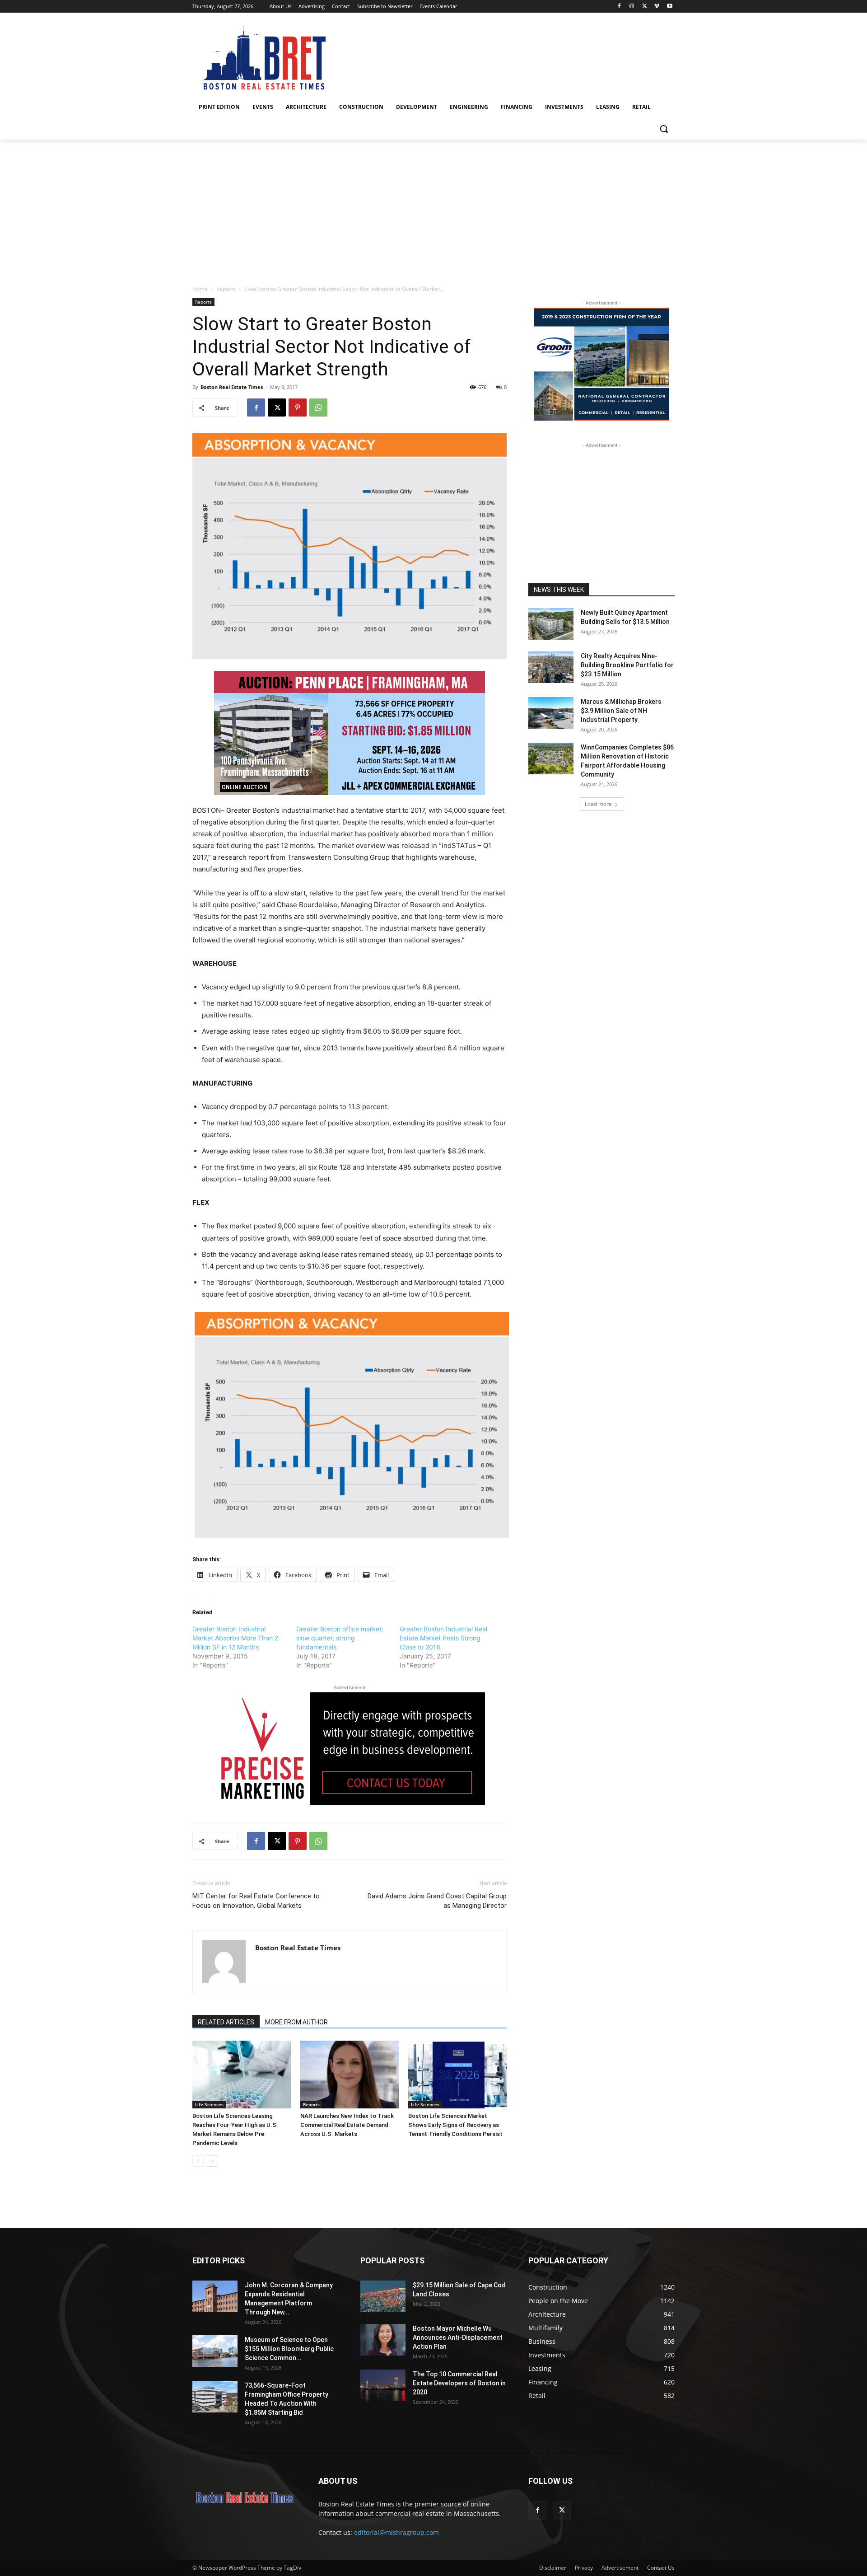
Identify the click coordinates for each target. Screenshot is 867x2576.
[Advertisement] (433, 207)
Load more (598, 804)
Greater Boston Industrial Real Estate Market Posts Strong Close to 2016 (443, 1638)
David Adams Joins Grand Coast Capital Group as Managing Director (437, 1901)
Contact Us (661, 2568)
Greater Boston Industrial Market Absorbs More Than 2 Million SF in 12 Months (235, 1638)
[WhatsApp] (318, 407)
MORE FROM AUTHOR (296, 2022)
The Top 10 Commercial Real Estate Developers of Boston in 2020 (459, 2383)
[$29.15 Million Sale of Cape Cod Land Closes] (383, 2296)
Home (200, 289)
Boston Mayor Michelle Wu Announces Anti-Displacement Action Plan (458, 2337)
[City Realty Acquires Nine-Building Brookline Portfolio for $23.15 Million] (551, 667)
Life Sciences (209, 2104)
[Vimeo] (657, 7)
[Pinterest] (298, 407)
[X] (645, 7)
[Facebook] (619, 7)
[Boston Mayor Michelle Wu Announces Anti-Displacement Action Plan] (383, 2340)
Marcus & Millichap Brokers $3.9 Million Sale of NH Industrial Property (621, 711)
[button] (664, 129)
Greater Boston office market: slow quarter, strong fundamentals (340, 1638)
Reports (226, 289)
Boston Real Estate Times (232, 387)
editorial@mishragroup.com (396, 2532)
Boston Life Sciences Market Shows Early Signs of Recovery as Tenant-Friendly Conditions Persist (455, 2125)
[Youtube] (669, 7)
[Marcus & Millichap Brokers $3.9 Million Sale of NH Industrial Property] (551, 713)
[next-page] (212, 2161)
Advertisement (620, 2568)
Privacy (584, 2568)
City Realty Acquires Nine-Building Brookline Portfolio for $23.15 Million (627, 665)
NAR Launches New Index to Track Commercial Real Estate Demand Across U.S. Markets (347, 2125)
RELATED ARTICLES (226, 2022)
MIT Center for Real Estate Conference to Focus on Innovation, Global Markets (256, 1901)
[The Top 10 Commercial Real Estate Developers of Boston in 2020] (383, 2385)
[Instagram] (632, 7)
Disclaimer (553, 2568)
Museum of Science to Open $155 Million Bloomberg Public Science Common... (289, 2349)
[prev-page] (198, 2161)
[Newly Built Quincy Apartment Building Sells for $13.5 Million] (551, 624)
